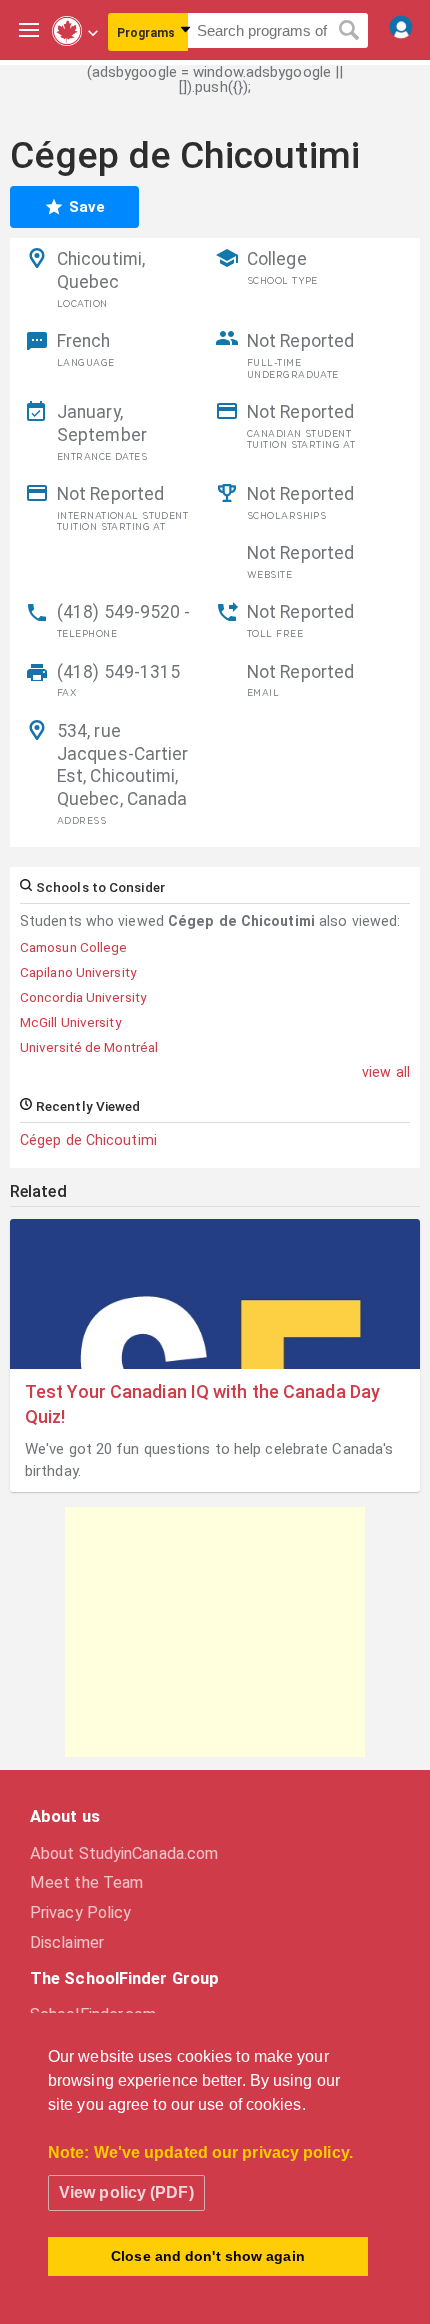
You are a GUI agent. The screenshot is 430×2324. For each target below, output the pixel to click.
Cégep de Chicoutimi (88, 1140)
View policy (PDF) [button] (126, 2192)
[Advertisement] (215, 1632)
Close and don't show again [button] (208, 2256)
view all (386, 1072)
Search (349, 31)
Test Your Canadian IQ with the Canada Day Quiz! (202, 1404)
